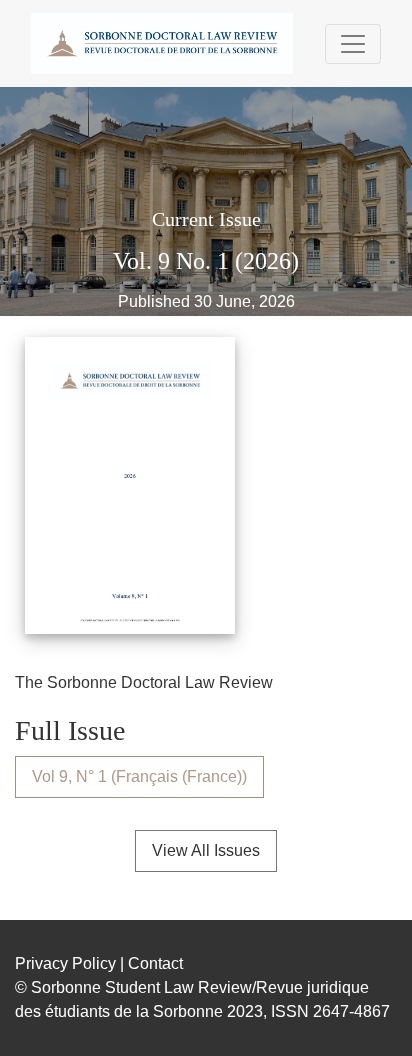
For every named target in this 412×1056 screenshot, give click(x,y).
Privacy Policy (65, 963)
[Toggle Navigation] (353, 44)
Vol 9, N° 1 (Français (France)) (139, 776)
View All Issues (206, 850)
